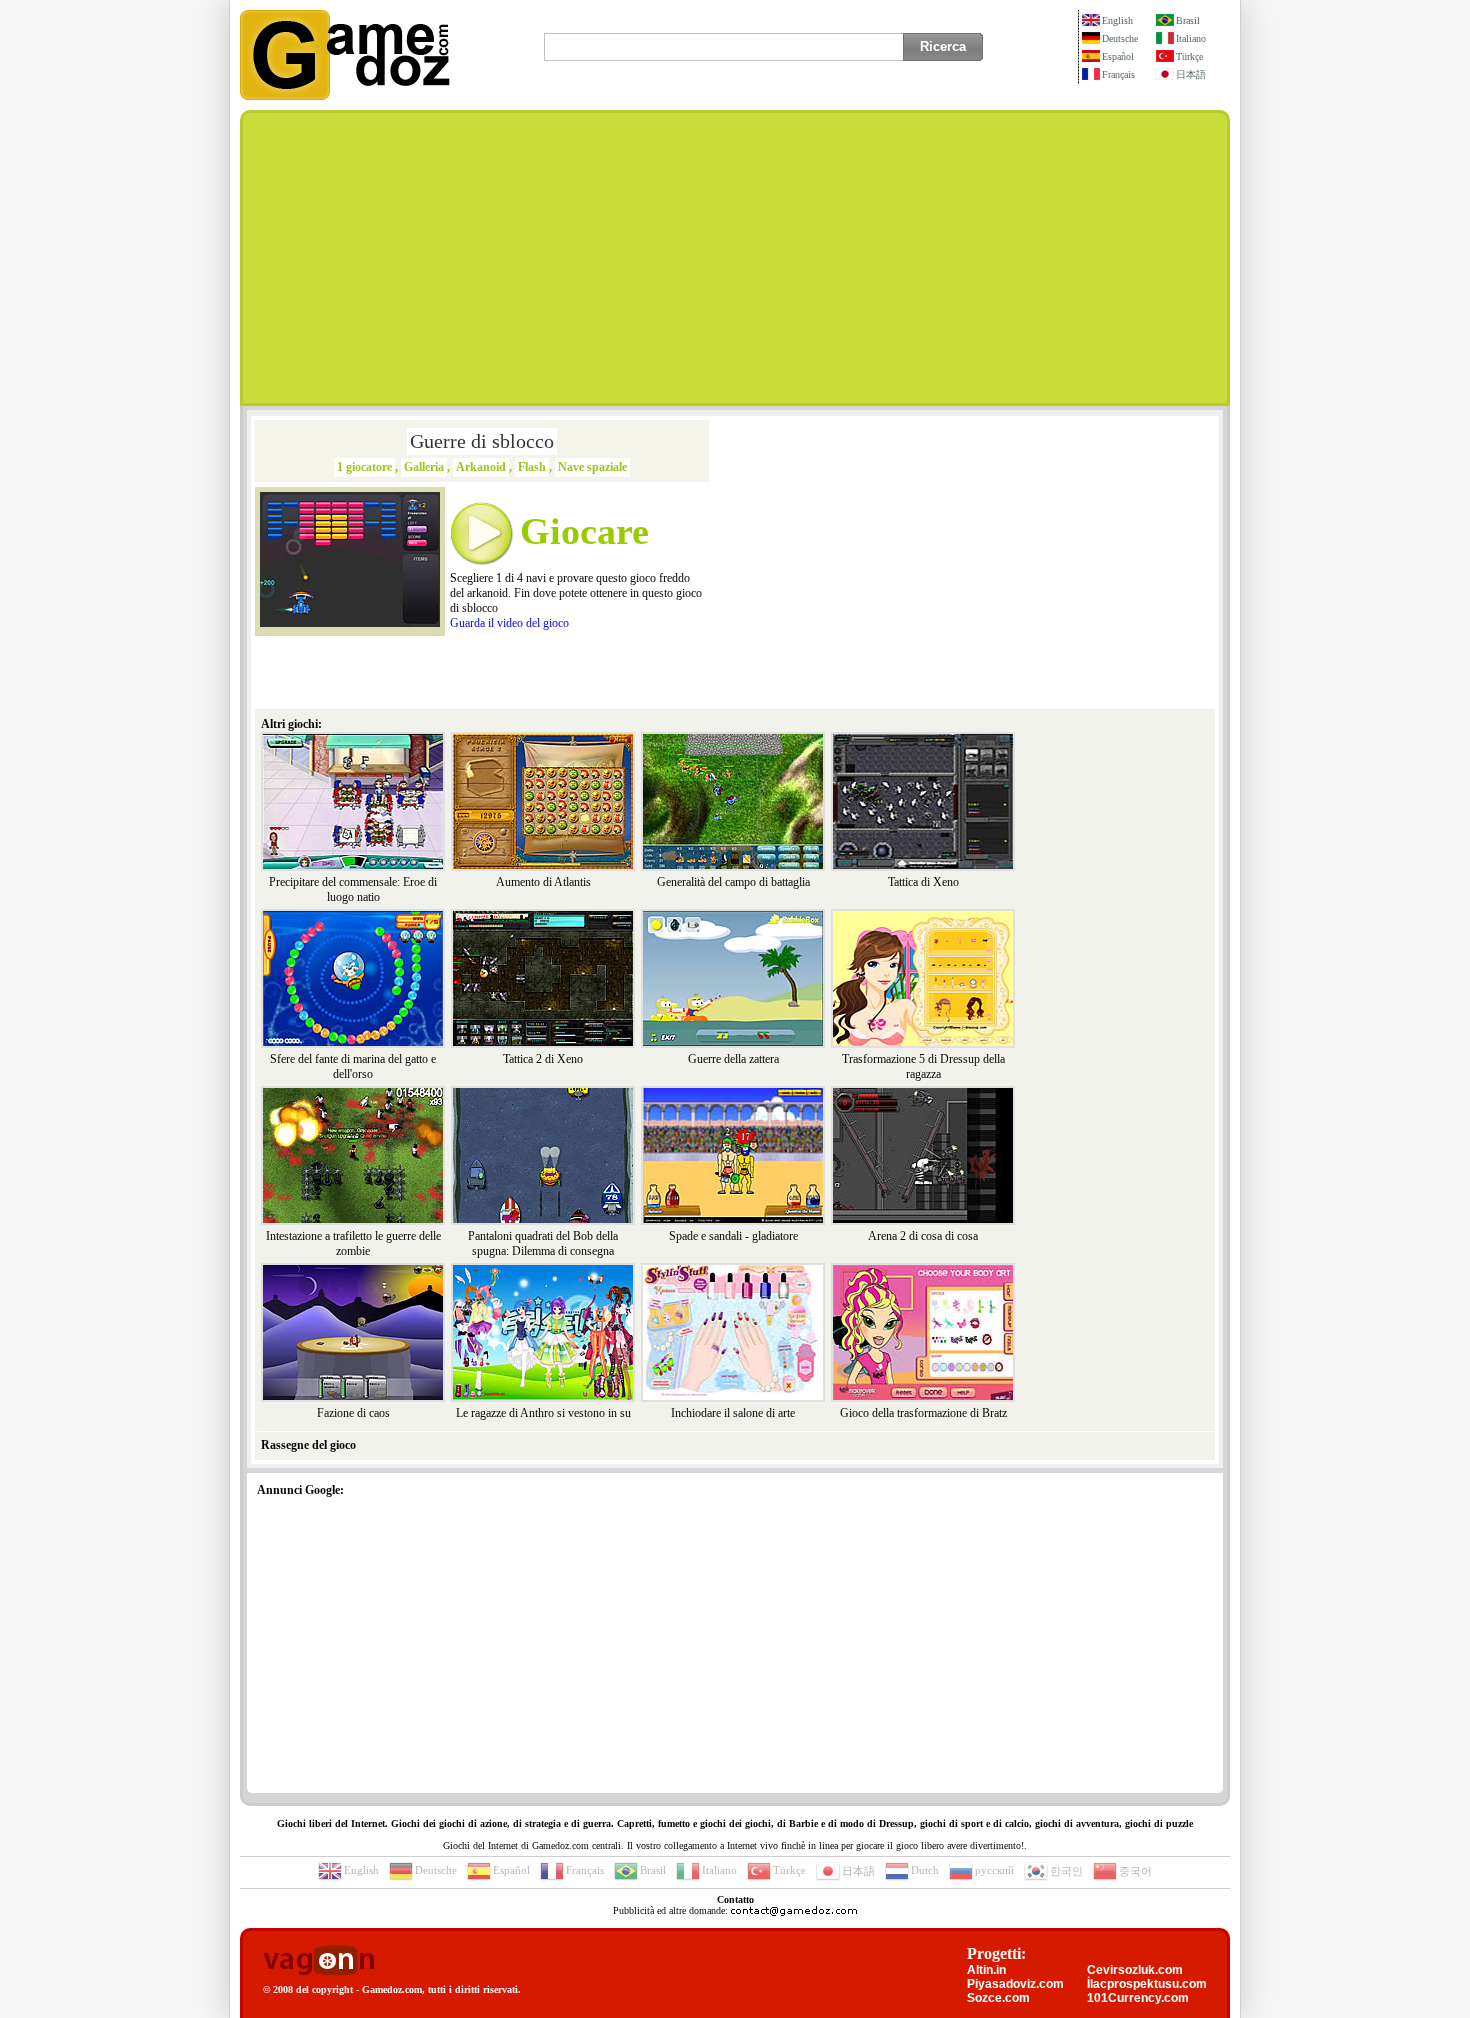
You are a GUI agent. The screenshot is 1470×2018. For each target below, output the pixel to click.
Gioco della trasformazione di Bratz (923, 1413)
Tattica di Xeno (923, 882)
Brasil (1188, 20)
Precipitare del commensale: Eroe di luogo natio (353, 889)
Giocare (584, 531)
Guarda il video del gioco (509, 623)
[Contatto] (794, 1910)
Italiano (1191, 38)
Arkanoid (481, 467)
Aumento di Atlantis (543, 882)
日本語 (1191, 74)
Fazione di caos (353, 1413)
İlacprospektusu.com (1147, 1984)
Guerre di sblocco (482, 441)
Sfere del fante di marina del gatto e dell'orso (353, 1066)
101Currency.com (1138, 1998)
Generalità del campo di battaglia (733, 882)
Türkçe (1189, 56)
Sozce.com (998, 1998)
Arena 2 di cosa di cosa (923, 1236)
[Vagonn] (318, 1961)
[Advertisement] (735, 258)
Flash (532, 467)
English (1117, 20)
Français (1118, 74)
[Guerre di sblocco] (350, 623)
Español (1118, 56)
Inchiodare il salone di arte (733, 1413)
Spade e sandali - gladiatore (733, 1236)
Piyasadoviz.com (1015, 1984)
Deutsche (1120, 38)
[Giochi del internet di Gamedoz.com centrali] (345, 96)
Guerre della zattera (733, 1059)
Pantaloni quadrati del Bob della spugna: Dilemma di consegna (543, 1243)
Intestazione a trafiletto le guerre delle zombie (353, 1243)
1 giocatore (364, 467)
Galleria (424, 467)
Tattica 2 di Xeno (543, 1059)
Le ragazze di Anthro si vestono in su (543, 1413)
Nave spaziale (592, 467)
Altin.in (986, 1970)
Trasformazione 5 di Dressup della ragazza (923, 1066)
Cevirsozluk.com (1135, 1970)
